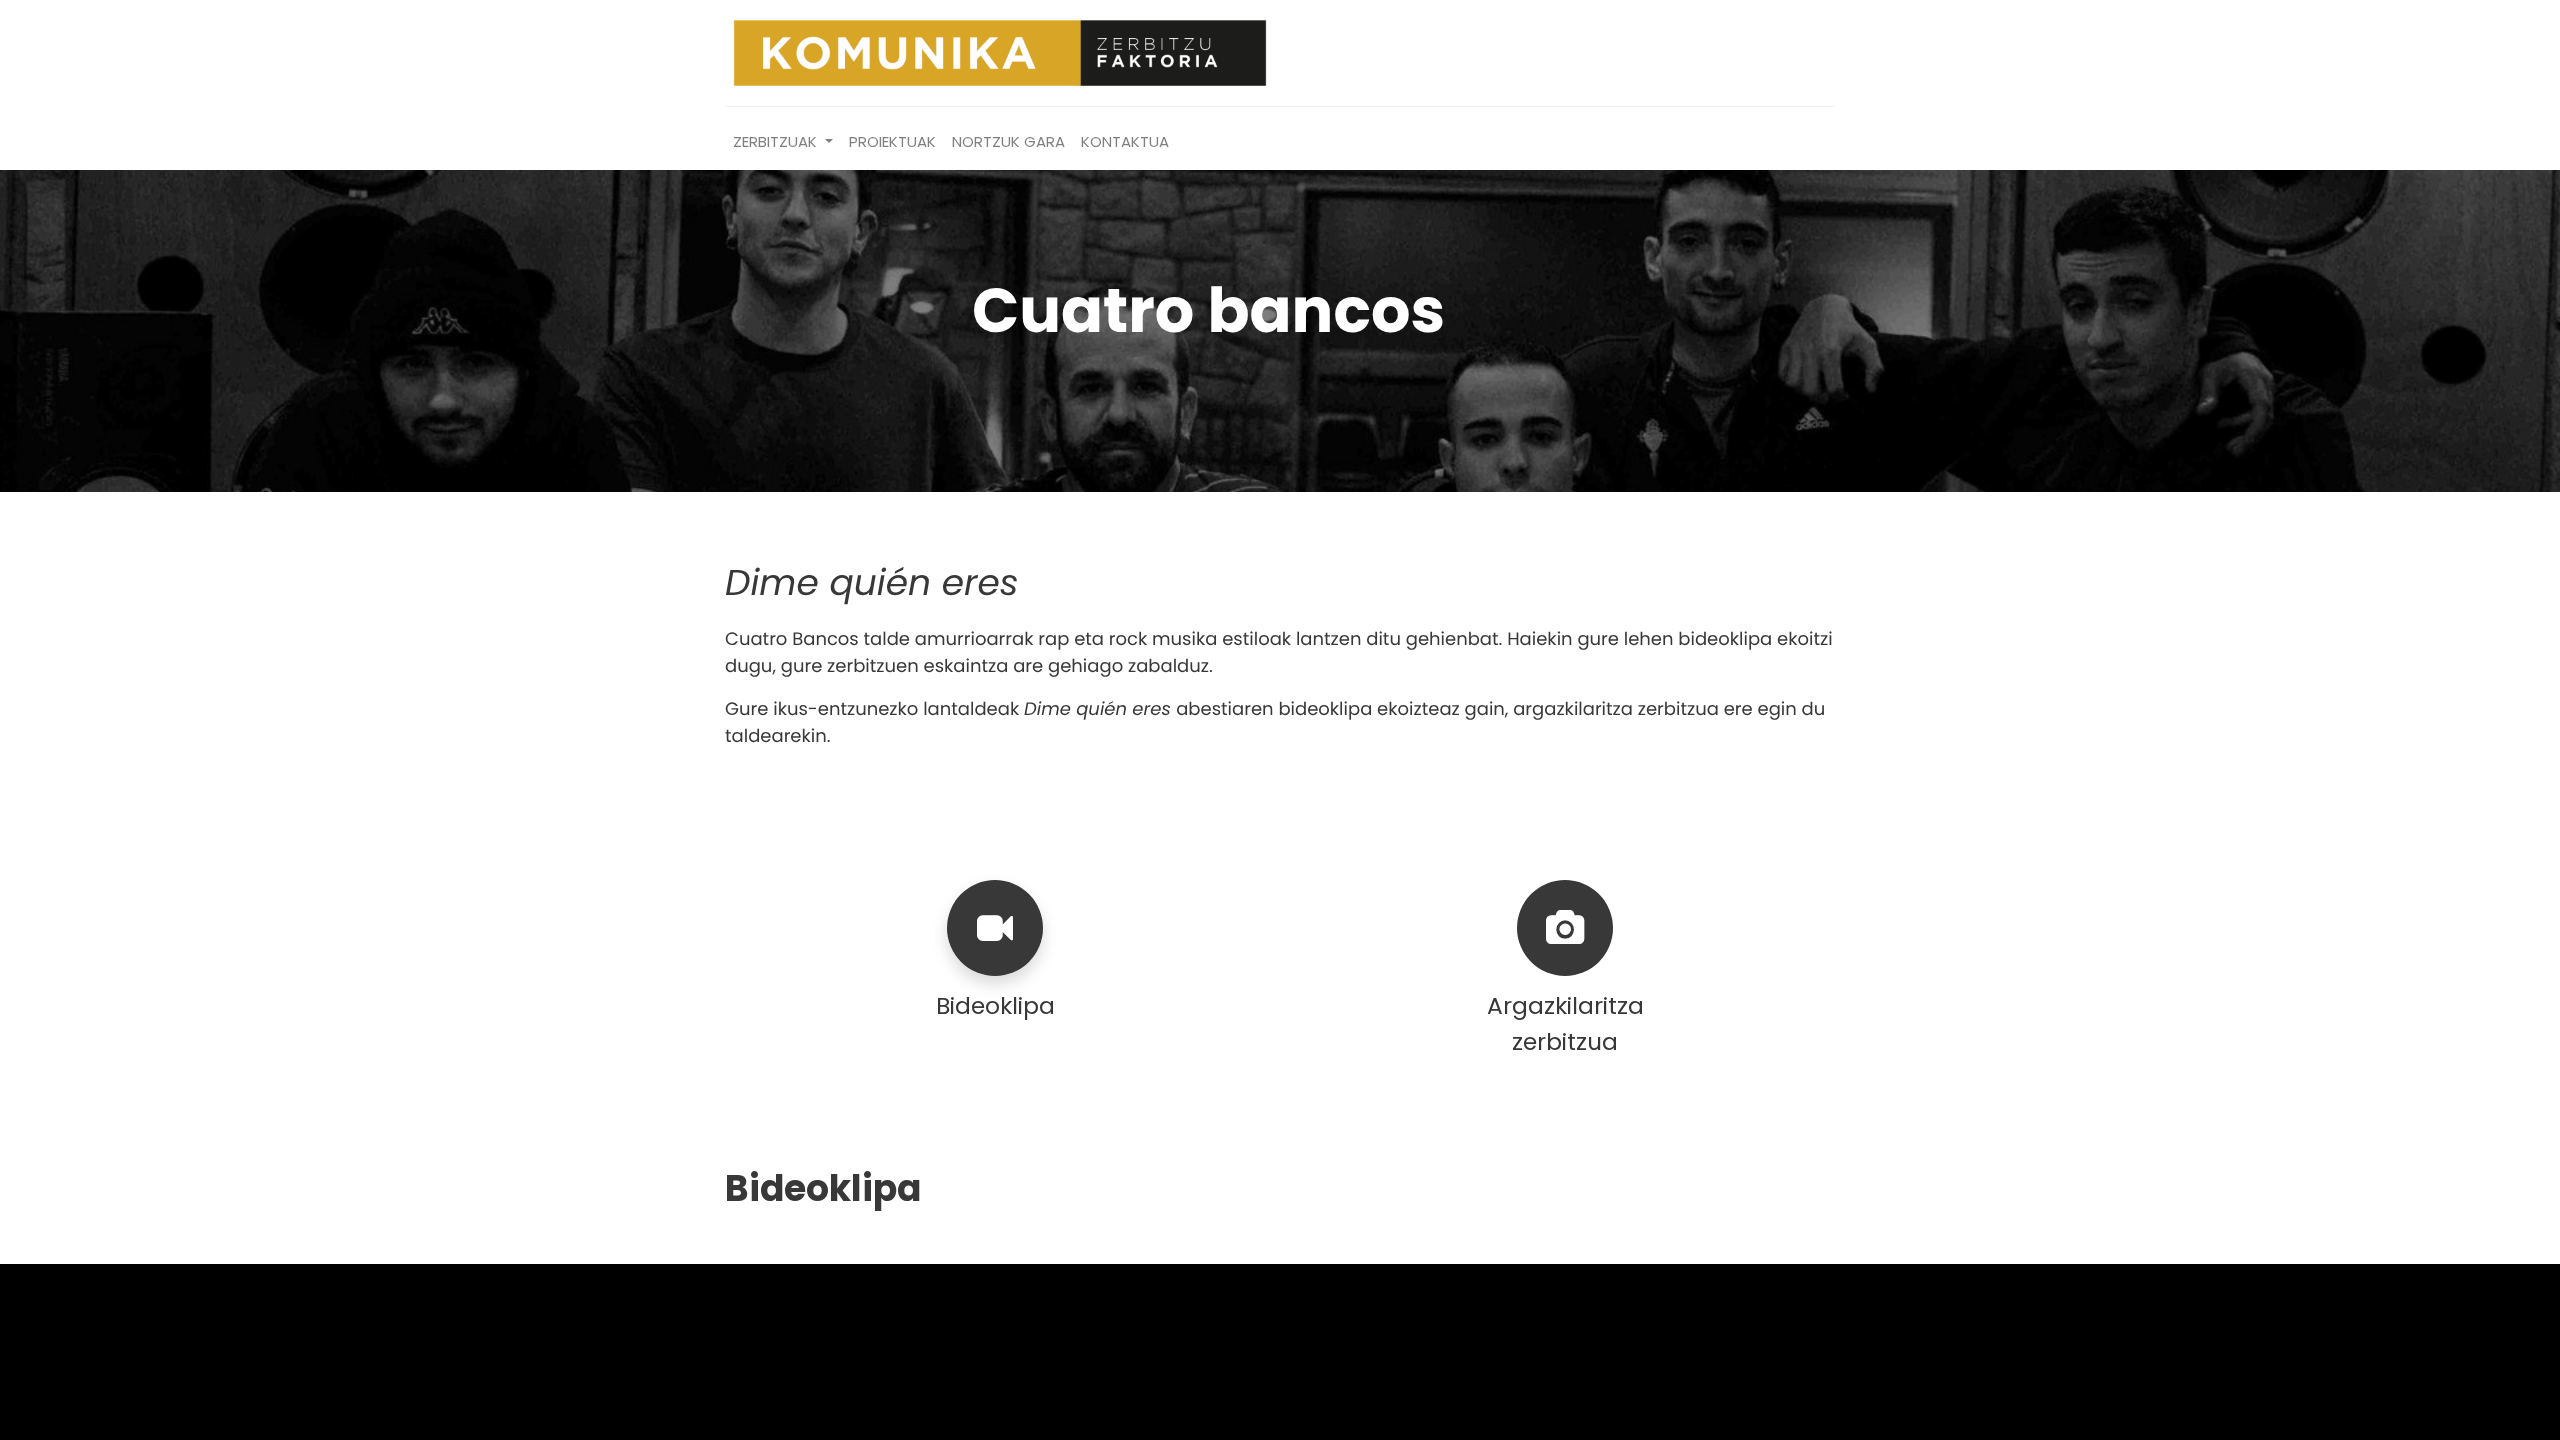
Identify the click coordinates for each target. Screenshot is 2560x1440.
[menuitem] (892, 142)
